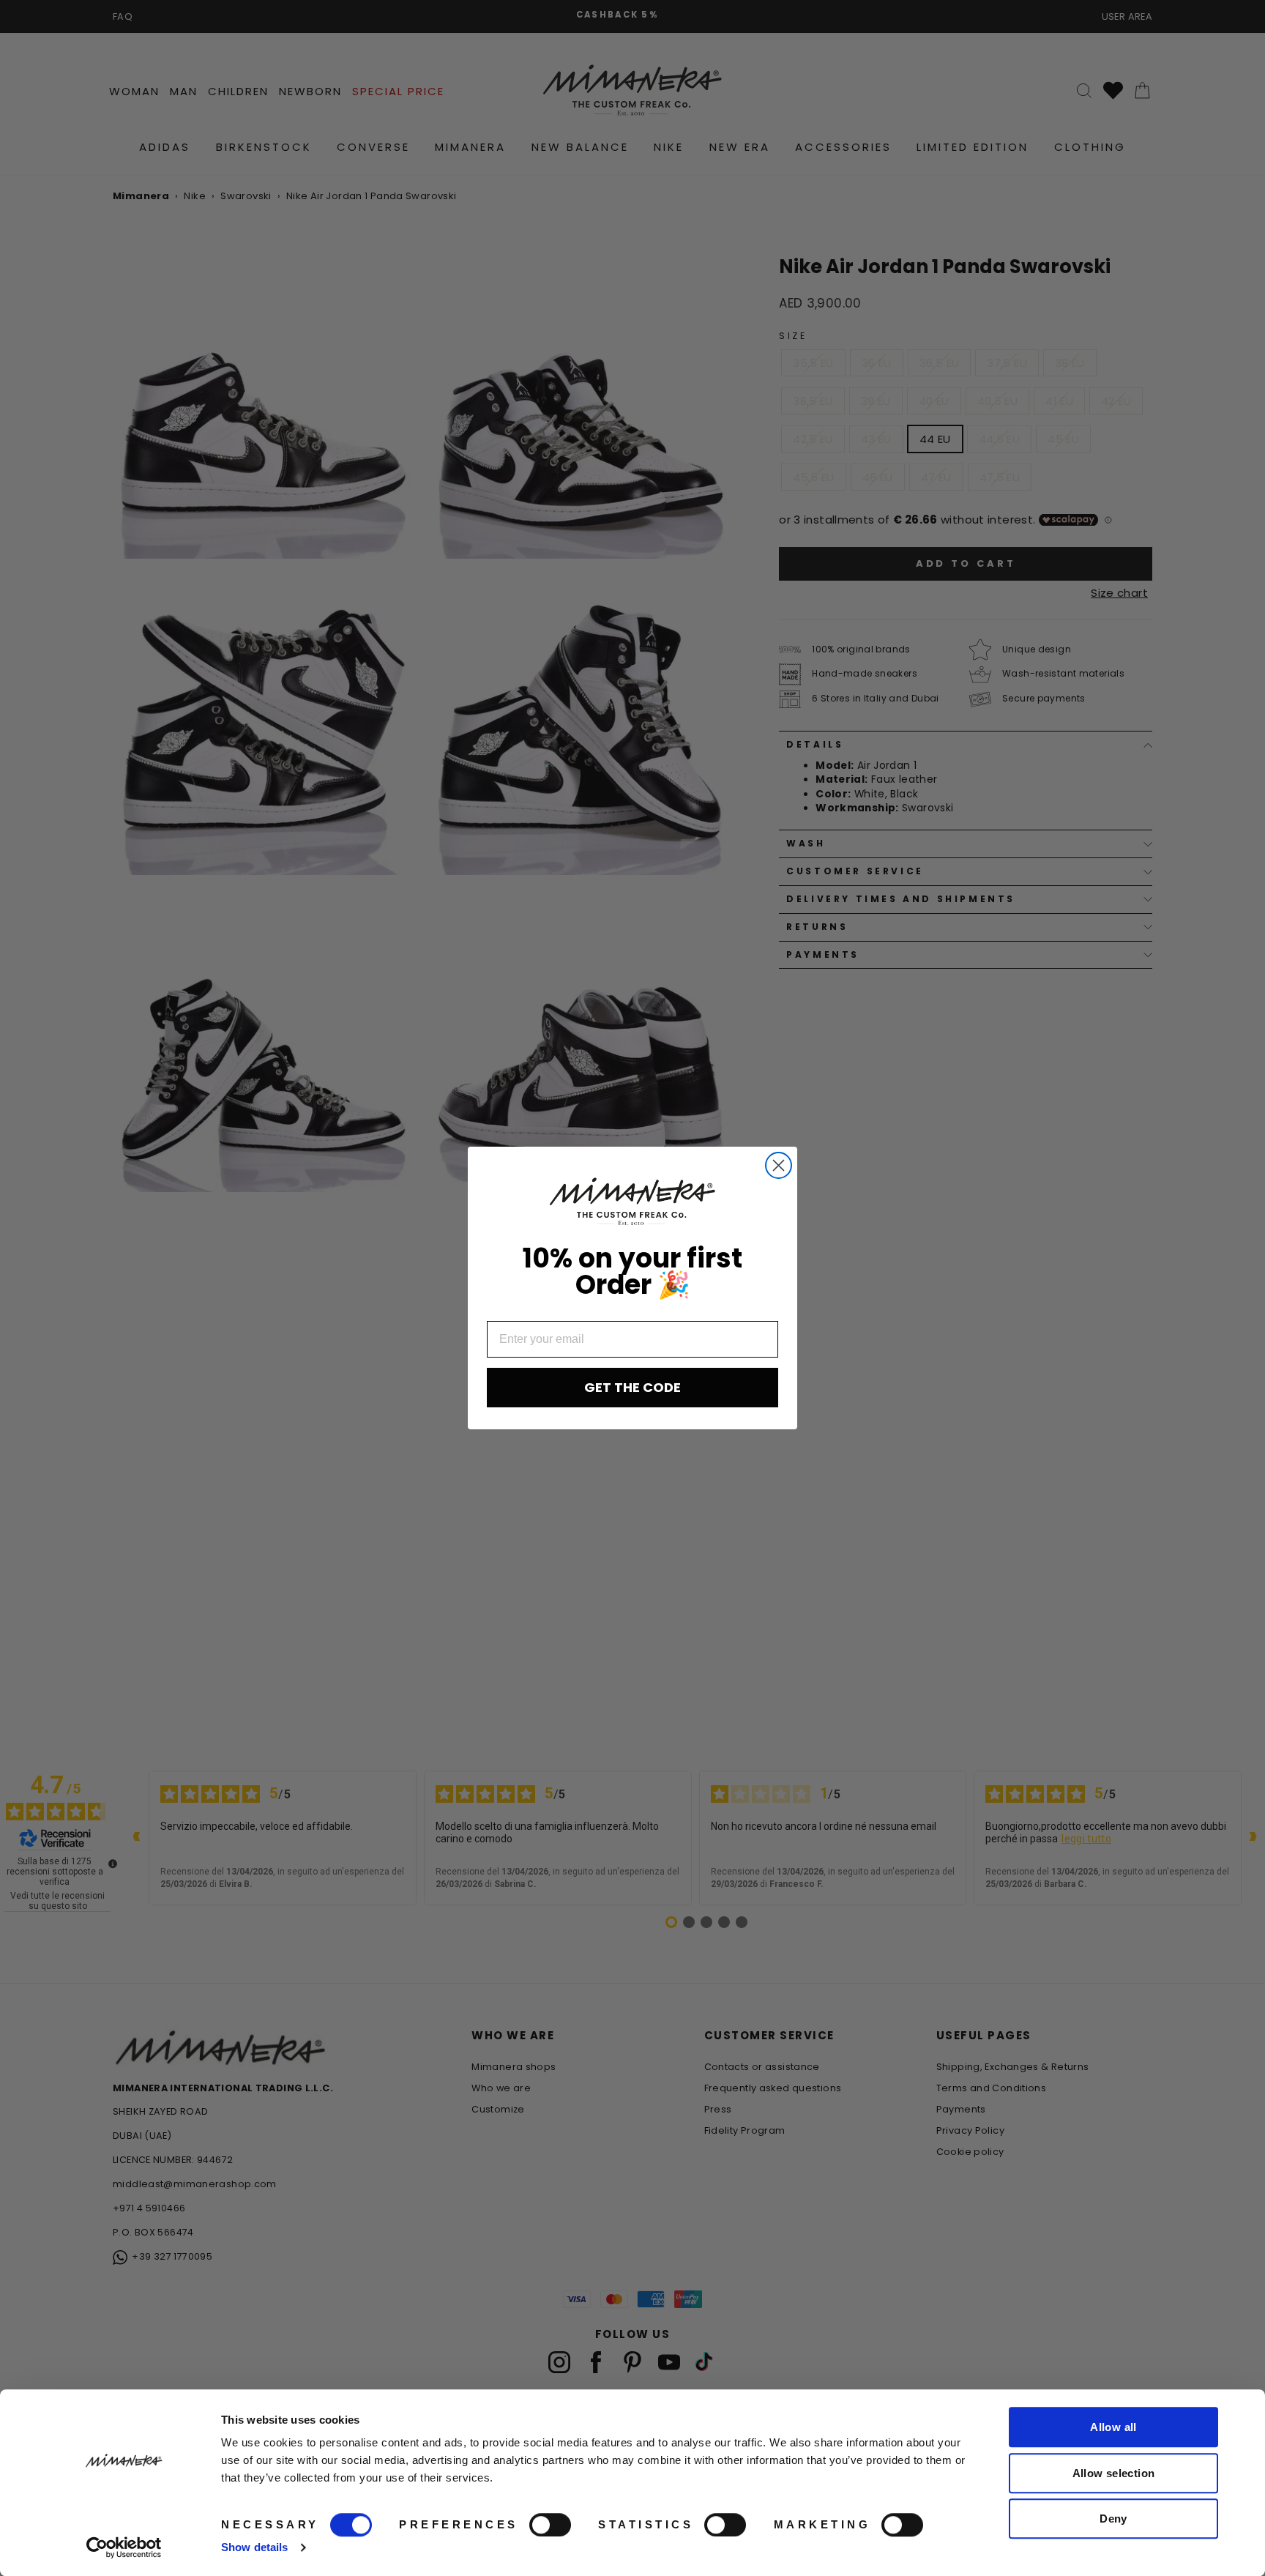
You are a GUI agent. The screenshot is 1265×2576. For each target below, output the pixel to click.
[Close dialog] (779, 1165)
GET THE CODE (632, 1387)
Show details (254, 2547)
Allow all (1113, 2427)
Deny (1113, 2519)
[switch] (550, 2525)
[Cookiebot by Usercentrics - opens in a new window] (124, 2547)
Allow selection (1114, 2473)
